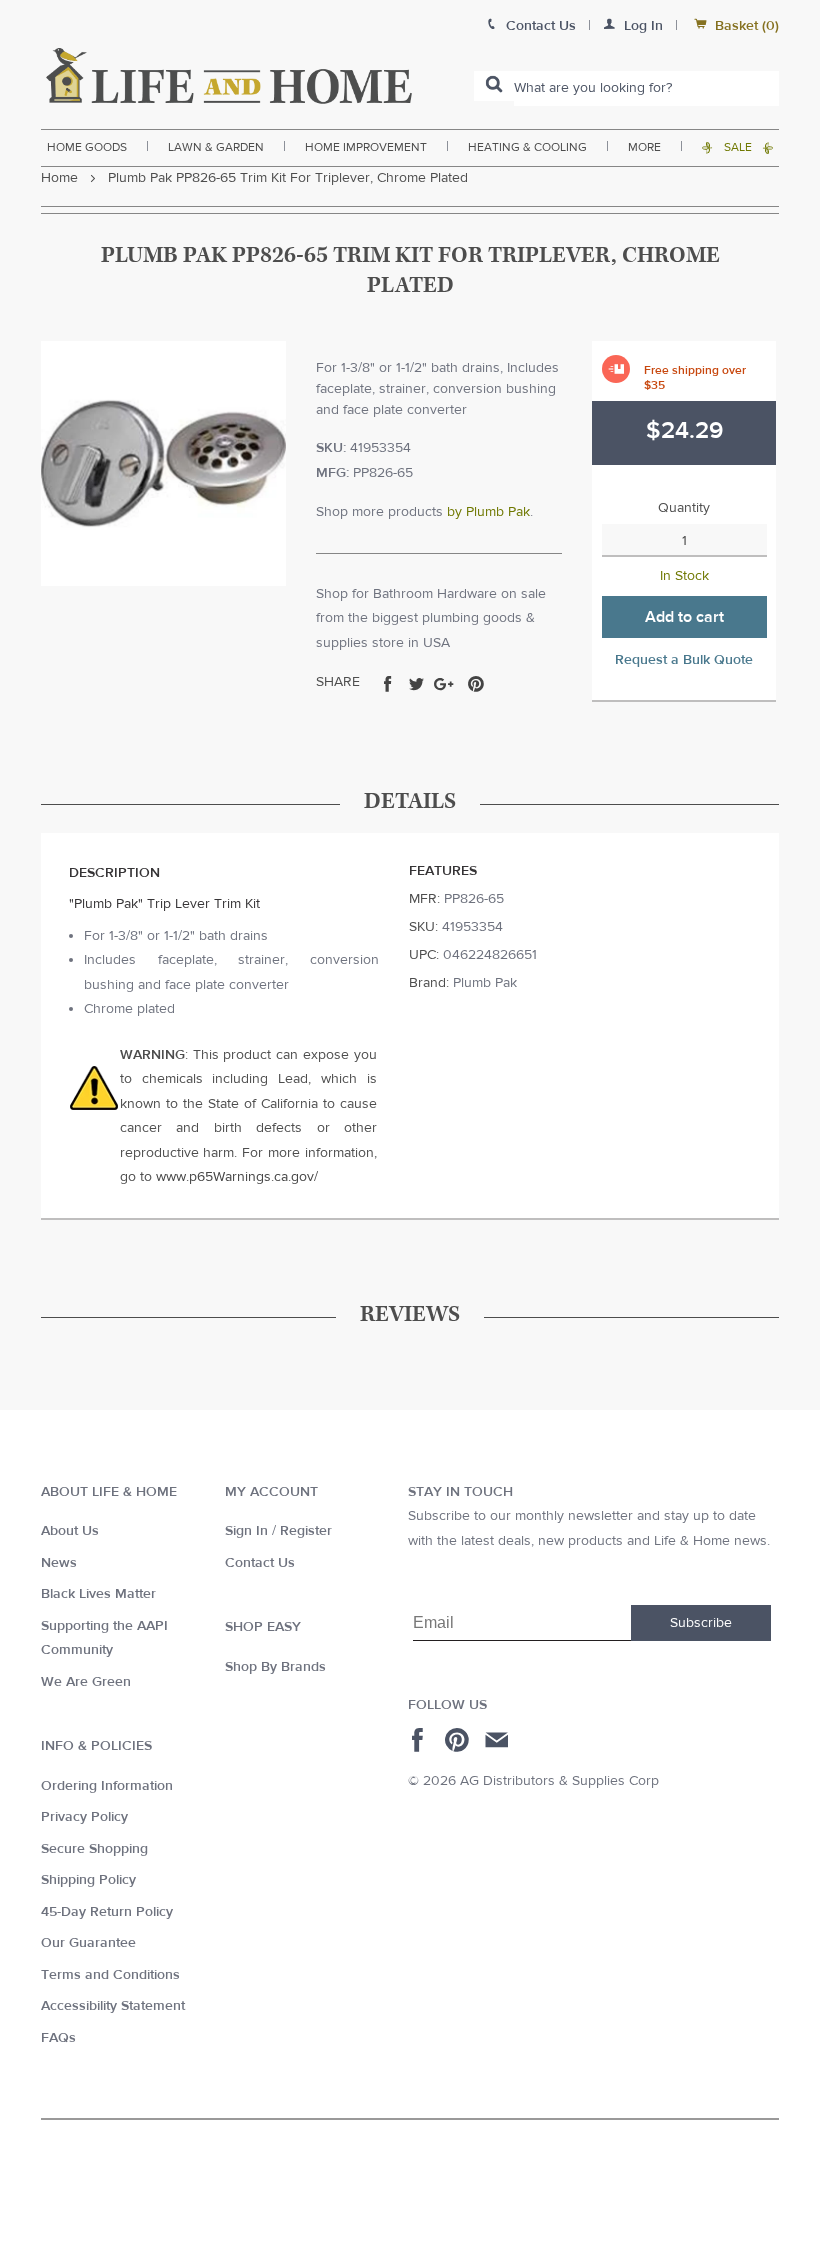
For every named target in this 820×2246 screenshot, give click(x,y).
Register (306, 1531)
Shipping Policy (88, 1880)
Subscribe (701, 1623)
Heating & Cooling (527, 147)
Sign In (246, 1531)
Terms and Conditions (110, 1975)
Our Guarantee (88, 1943)
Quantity (684, 508)
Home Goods (87, 147)
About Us (70, 1531)
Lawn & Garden (216, 147)
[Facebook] (420, 1740)
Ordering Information (107, 1786)
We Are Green (86, 1682)
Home (59, 178)
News (59, 1563)
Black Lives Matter (98, 1594)
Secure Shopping (94, 1849)
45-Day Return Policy (107, 1912)
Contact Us (260, 1563)
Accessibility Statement (113, 2006)
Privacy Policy (84, 1817)
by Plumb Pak (488, 512)
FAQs (58, 2038)
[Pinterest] (459, 1740)
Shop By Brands (275, 1667)
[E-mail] (498, 1740)
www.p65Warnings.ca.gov (235, 1177)
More (644, 147)
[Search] (494, 86)
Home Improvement (366, 147)
